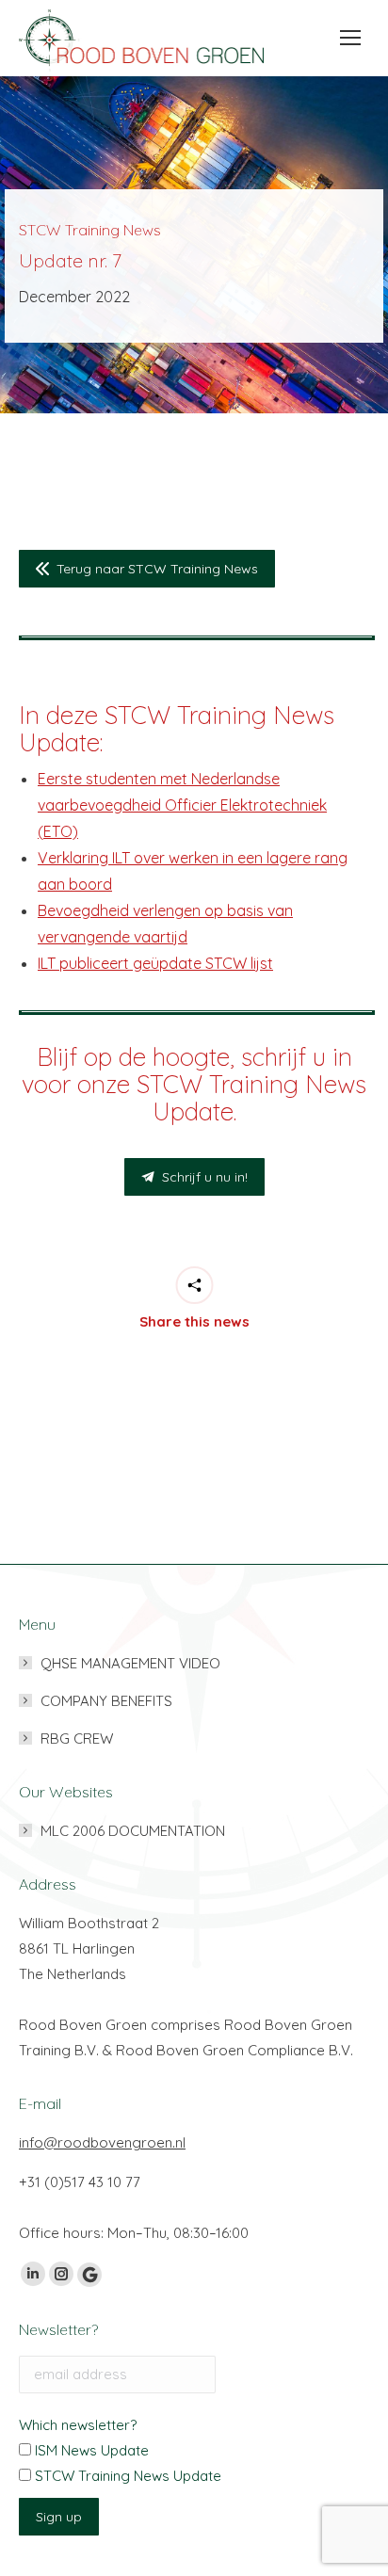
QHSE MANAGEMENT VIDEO (130, 1663)
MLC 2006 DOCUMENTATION (133, 1831)
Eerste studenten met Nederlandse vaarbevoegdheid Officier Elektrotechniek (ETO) (182, 805)
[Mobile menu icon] (345, 38)
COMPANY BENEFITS (106, 1701)
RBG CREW (77, 1739)
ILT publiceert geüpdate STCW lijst (155, 963)
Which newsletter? (78, 2425)
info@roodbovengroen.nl (102, 2142)
